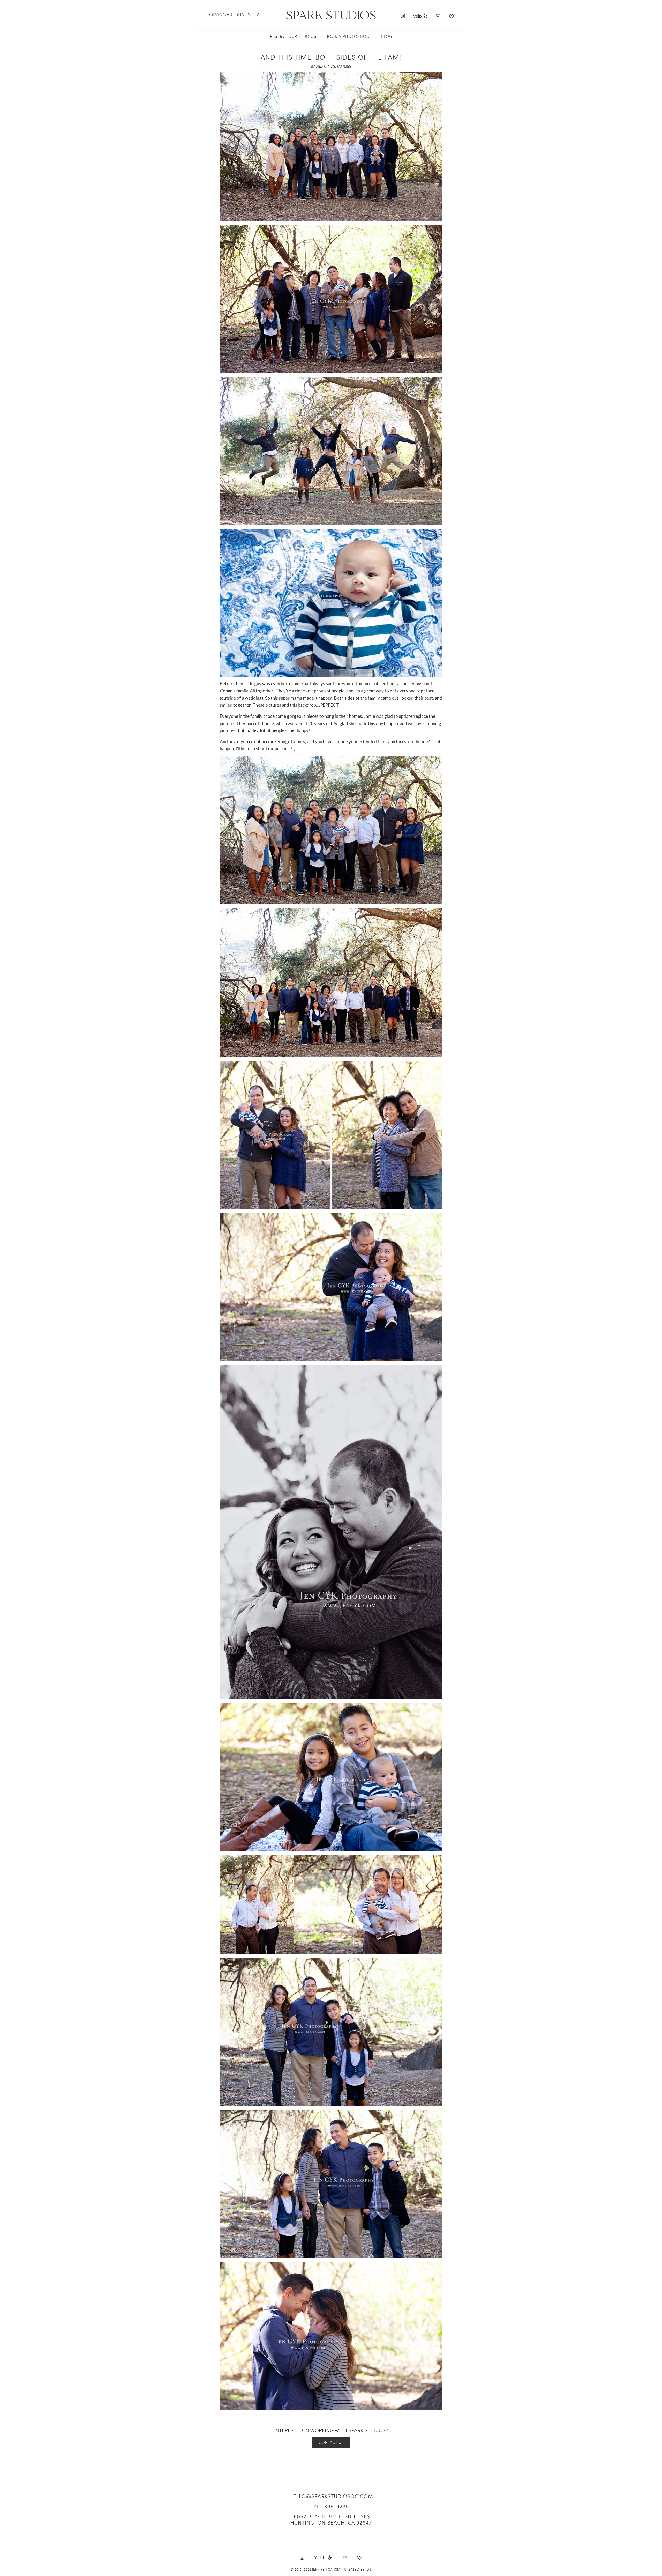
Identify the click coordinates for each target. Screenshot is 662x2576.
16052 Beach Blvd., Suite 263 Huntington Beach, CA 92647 (331, 2519)
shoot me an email (273, 748)
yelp (418, 16)
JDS (368, 2569)
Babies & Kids (323, 66)
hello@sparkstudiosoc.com (331, 2496)
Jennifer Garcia (326, 2569)
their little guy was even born (262, 684)
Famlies (344, 66)
